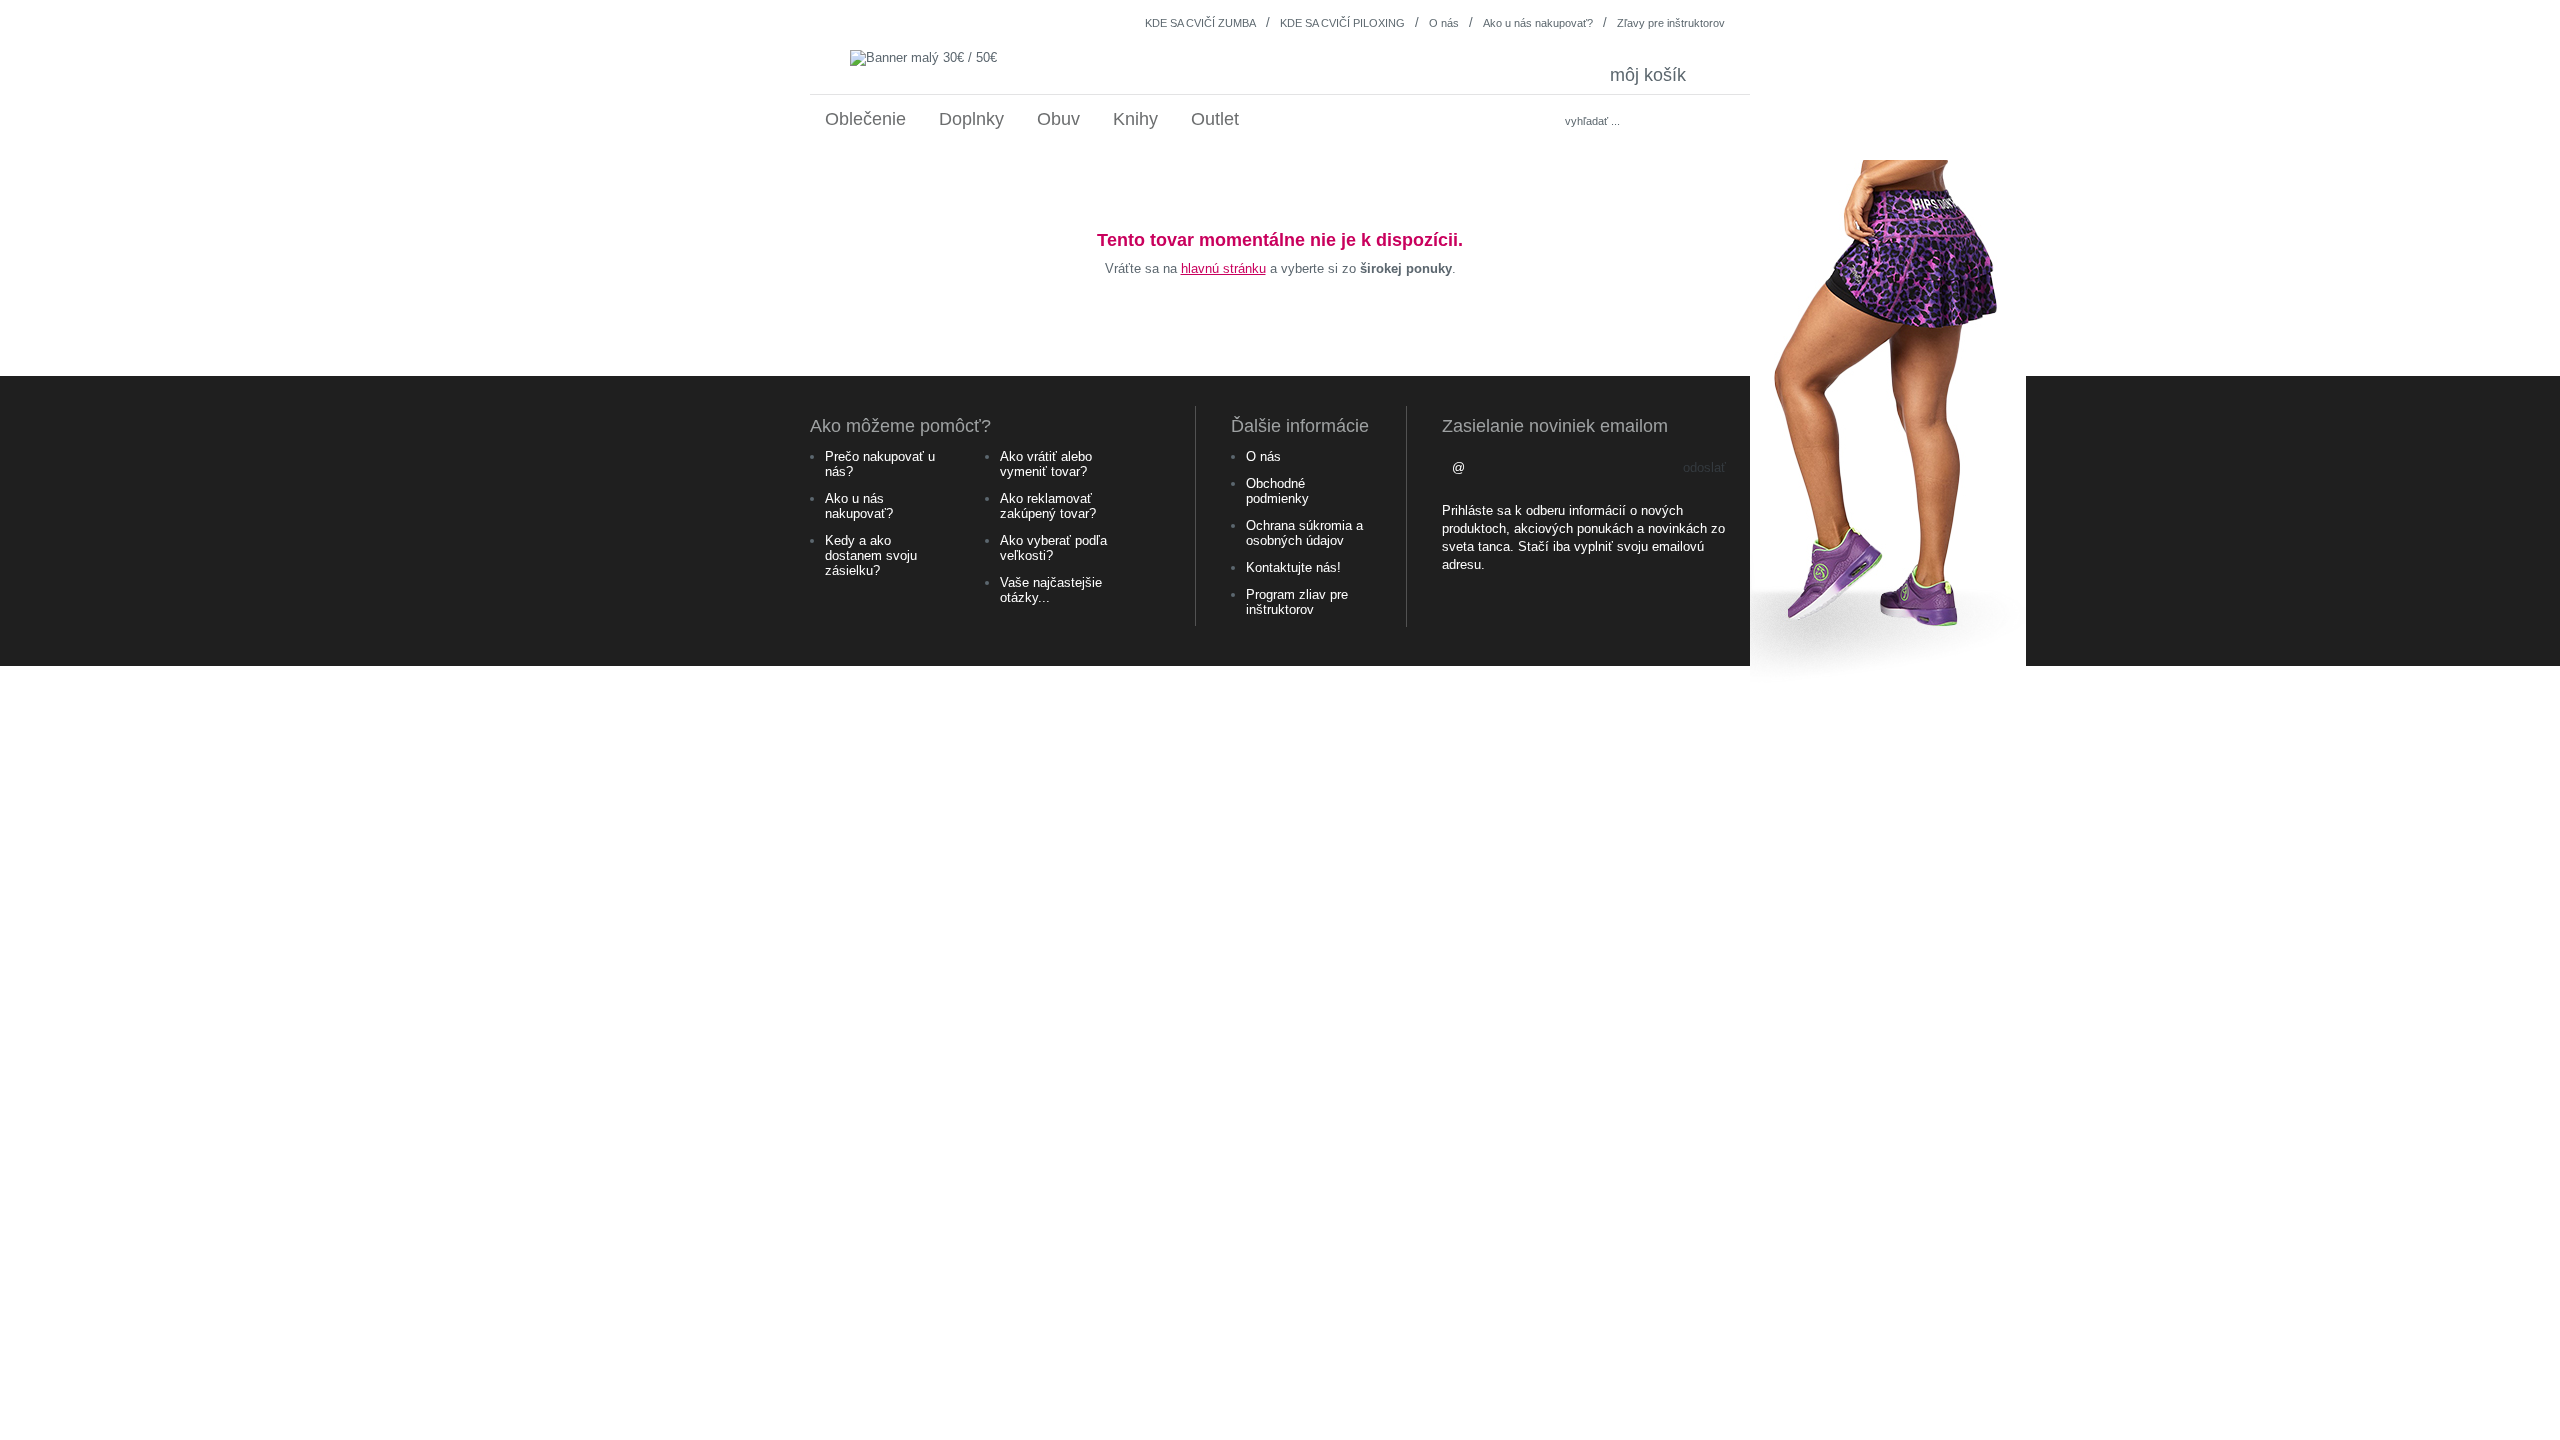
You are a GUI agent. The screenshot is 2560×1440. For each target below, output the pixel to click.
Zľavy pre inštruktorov (1671, 23)
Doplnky (971, 119)
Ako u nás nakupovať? (1538, 23)
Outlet (1215, 119)
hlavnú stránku (1223, 268)
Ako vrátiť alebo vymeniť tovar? (1046, 464)
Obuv (1058, 119)
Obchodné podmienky (1277, 491)
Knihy (1135, 119)
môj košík (1665, 75)
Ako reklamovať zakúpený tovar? (1048, 506)
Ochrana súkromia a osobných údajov (1304, 533)
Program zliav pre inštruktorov (1297, 602)
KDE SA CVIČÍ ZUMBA (1200, 23)
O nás (1444, 23)
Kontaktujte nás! (1293, 567)
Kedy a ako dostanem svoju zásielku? (871, 555)
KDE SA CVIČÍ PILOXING (1342, 23)
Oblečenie (865, 119)
